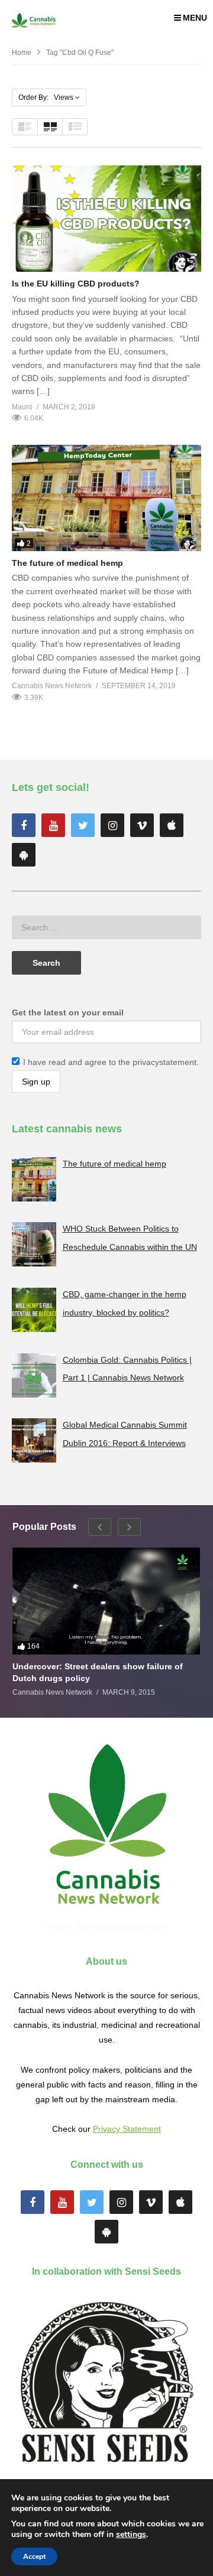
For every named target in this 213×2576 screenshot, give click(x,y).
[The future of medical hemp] (106, 498)
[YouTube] (53, 825)
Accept (34, 2557)
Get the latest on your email (68, 1012)
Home (22, 53)
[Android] (24, 855)
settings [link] (131, 2534)
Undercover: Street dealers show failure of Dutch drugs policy (98, 1672)
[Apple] (172, 825)
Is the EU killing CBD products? (76, 284)
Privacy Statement (127, 2129)
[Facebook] (24, 825)
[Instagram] (112, 825)
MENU (195, 18)
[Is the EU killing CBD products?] (106, 219)
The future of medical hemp (67, 563)
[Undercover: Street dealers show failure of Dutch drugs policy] (106, 1601)
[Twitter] (83, 825)
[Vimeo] (142, 825)
